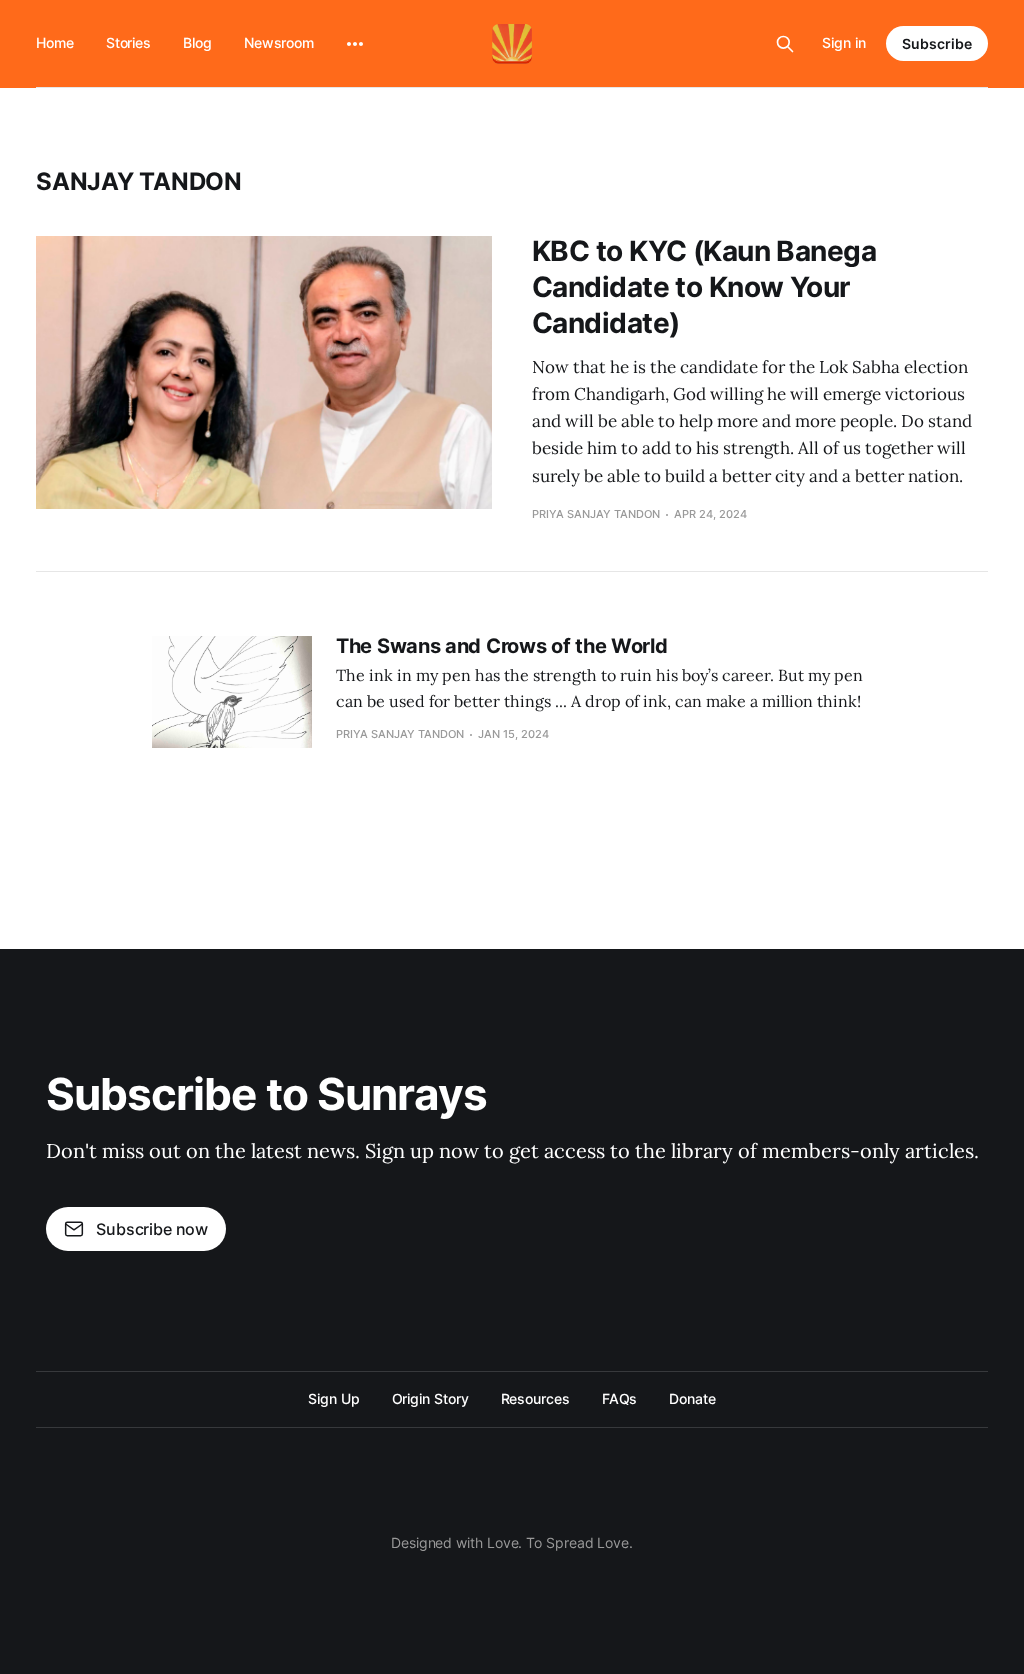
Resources (535, 1398)
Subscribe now (152, 1229)
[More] (355, 44)
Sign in (844, 42)
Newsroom (279, 42)
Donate (692, 1398)
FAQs (620, 1398)
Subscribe (937, 43)
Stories (128, 42)
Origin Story (430, 1398)
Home (55, 42)
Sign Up (333, 1398)
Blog (197, 42)
